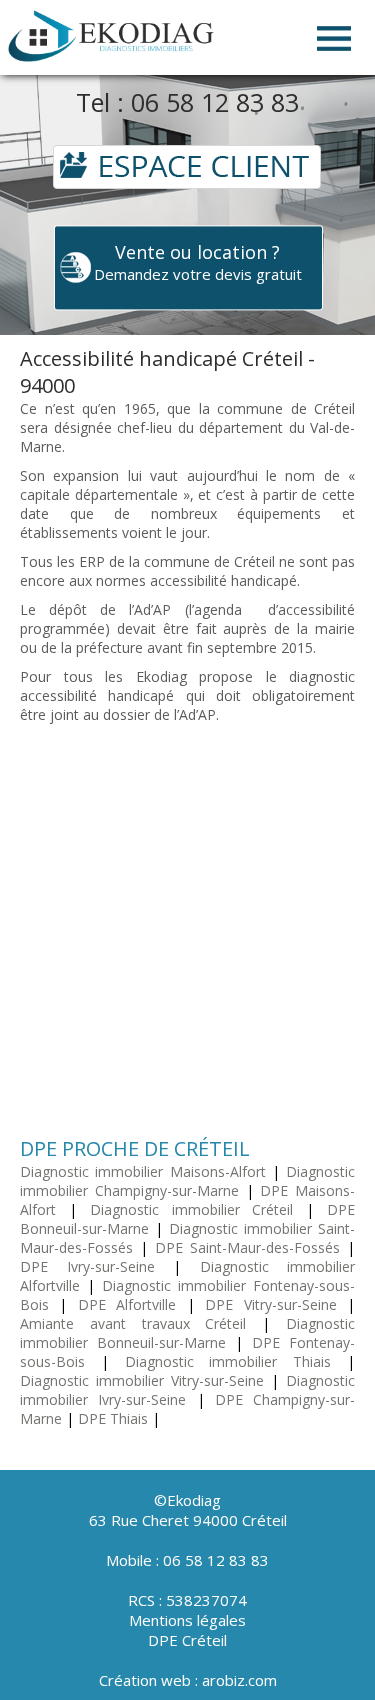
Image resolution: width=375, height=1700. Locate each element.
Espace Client (187, 166)
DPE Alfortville (127, 1304)
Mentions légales (187, 1620)
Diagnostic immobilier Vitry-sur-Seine (142, 1380)
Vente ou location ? (198, 262)
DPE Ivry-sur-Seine (87, 1266)
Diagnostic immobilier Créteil (192, 1209)
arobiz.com (239, 1680)
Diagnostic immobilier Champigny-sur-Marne (187, 1181)
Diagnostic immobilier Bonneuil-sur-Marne (187, 1333)
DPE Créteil (187, 1640)
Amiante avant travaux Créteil (133, 1323)
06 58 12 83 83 (215, 102)
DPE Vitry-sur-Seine (270, 1304)
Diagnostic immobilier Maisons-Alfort (143, 1171)
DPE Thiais (113, 1418)
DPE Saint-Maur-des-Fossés (247, 1247)
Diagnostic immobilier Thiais (228, 1361)
